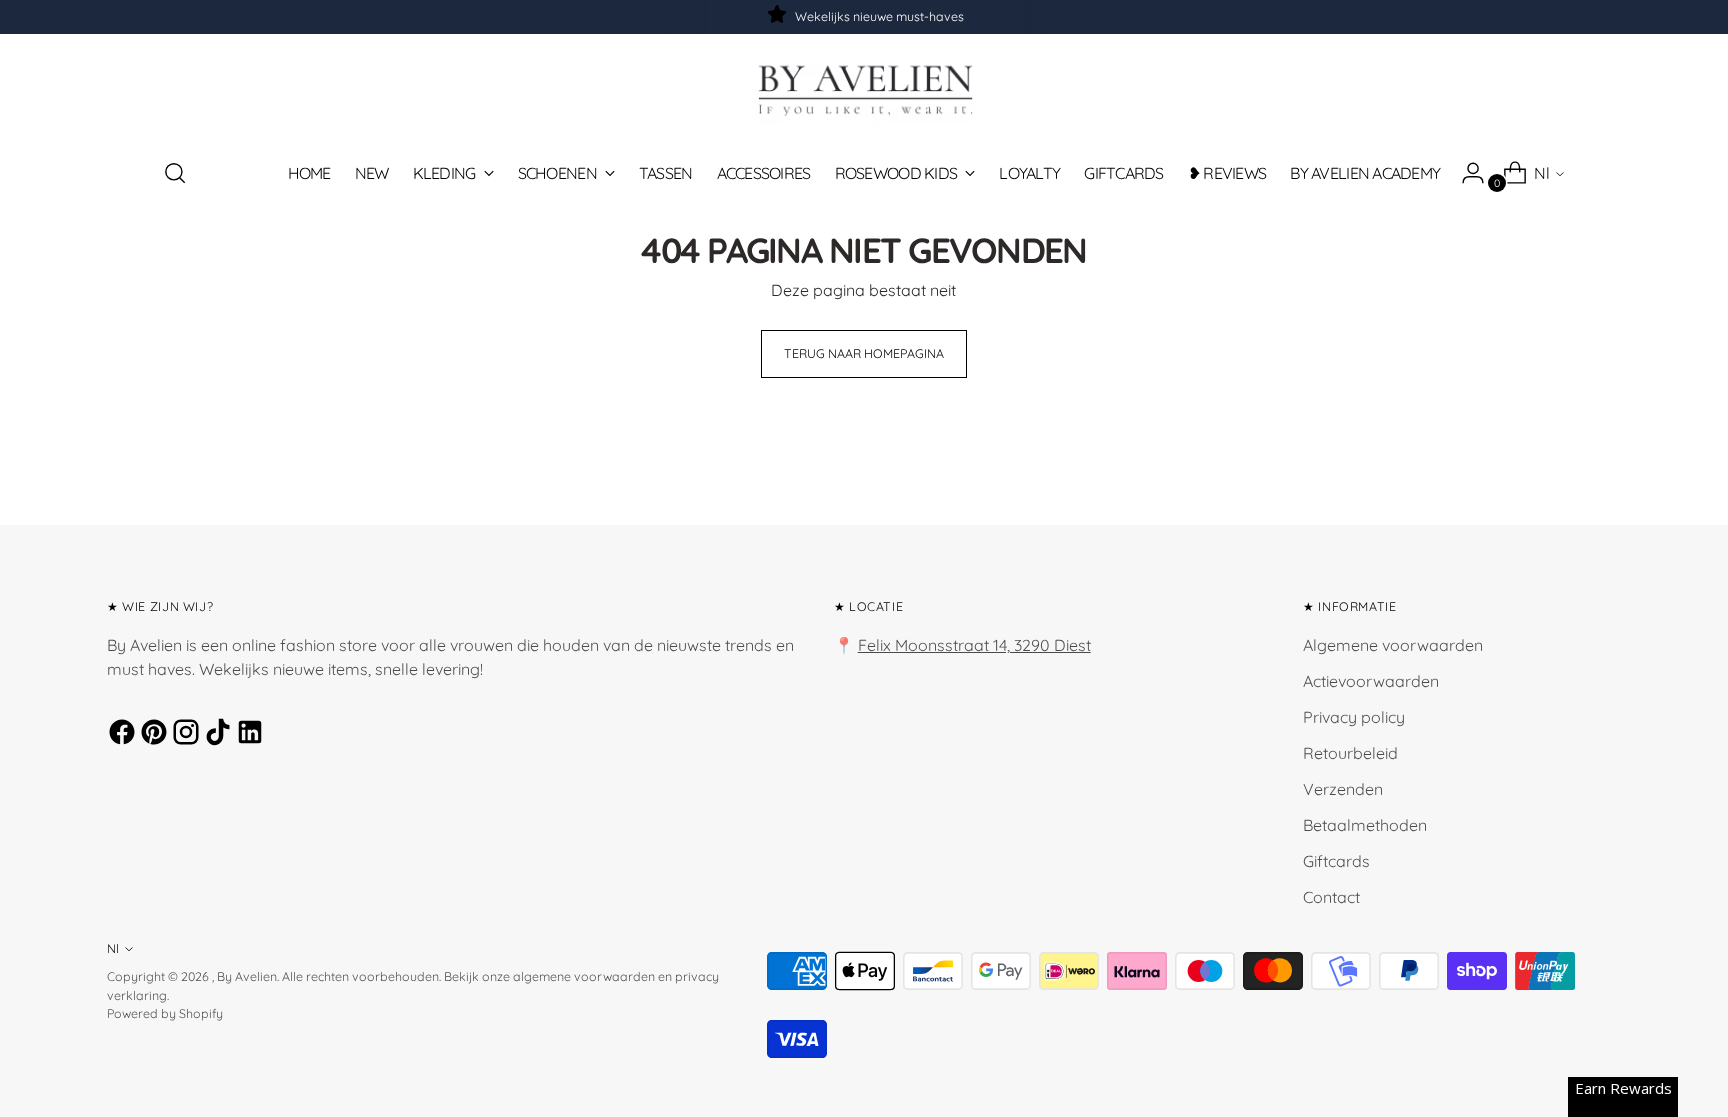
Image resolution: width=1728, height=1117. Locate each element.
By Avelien (247, 976)
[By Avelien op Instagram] (183, 735)
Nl (1542, 173)
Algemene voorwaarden (1393, 645)
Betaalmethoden (1365, 825)
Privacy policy (1354, 717)
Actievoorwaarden (1371, 681)
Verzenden (1343, 789)
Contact (1331, 897)
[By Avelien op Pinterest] (151, 735)
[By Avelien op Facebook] (119, 735)
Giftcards (1336, 861)
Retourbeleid (1350, 753)
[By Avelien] (864, 88)
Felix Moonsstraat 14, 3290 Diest (974, 645)
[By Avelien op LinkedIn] (247, 735)
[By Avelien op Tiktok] (215, 735)
